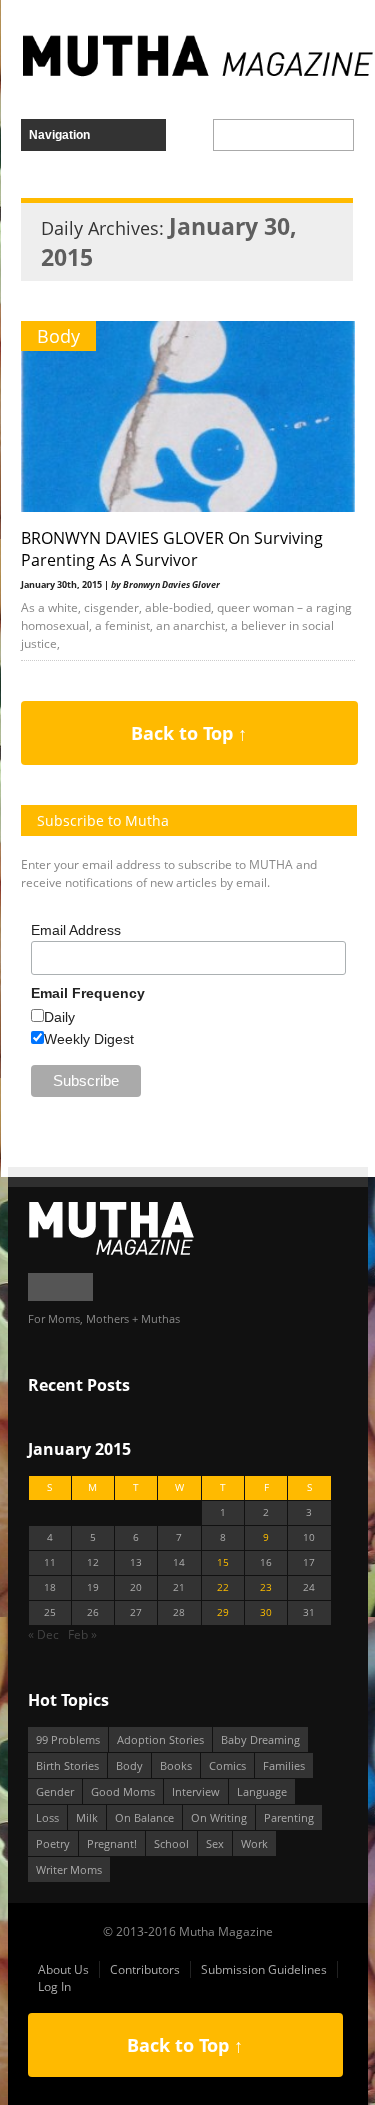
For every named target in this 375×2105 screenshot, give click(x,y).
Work (254, 1843)
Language (262, 1791)
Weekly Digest (89, 1039)
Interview (196, 1791)
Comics (227, 1765)
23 (266, 1587)
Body (58, 336)
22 (223, 1587)
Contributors (145, 1969)
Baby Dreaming (260, 1739)
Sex (215, 1843)
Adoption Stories (160, 1739)
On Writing (219, 1817)
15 (223, 1562)
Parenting (289, 1817)
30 (266, 1612)
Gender (55, 1791)
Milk (87, 1817)
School (171, 1843)
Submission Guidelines (264, 1969)
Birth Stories (67, 1765)
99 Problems (68, 1739)
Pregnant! (112, 1843)
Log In (54, 1986)
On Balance (144, 1817)
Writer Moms (69, 1869)
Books (176, 1765)
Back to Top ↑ (189, 733)
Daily (59, 1017)
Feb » (82, 1634)
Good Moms (123, 1791)
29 (223, 1612)
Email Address (76, 930)
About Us (63, 1969)
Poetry (53, 1843)
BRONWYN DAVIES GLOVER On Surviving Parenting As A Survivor (172, 549)
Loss (47, 1817)
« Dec (43, 1634)
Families (284, 1765)
